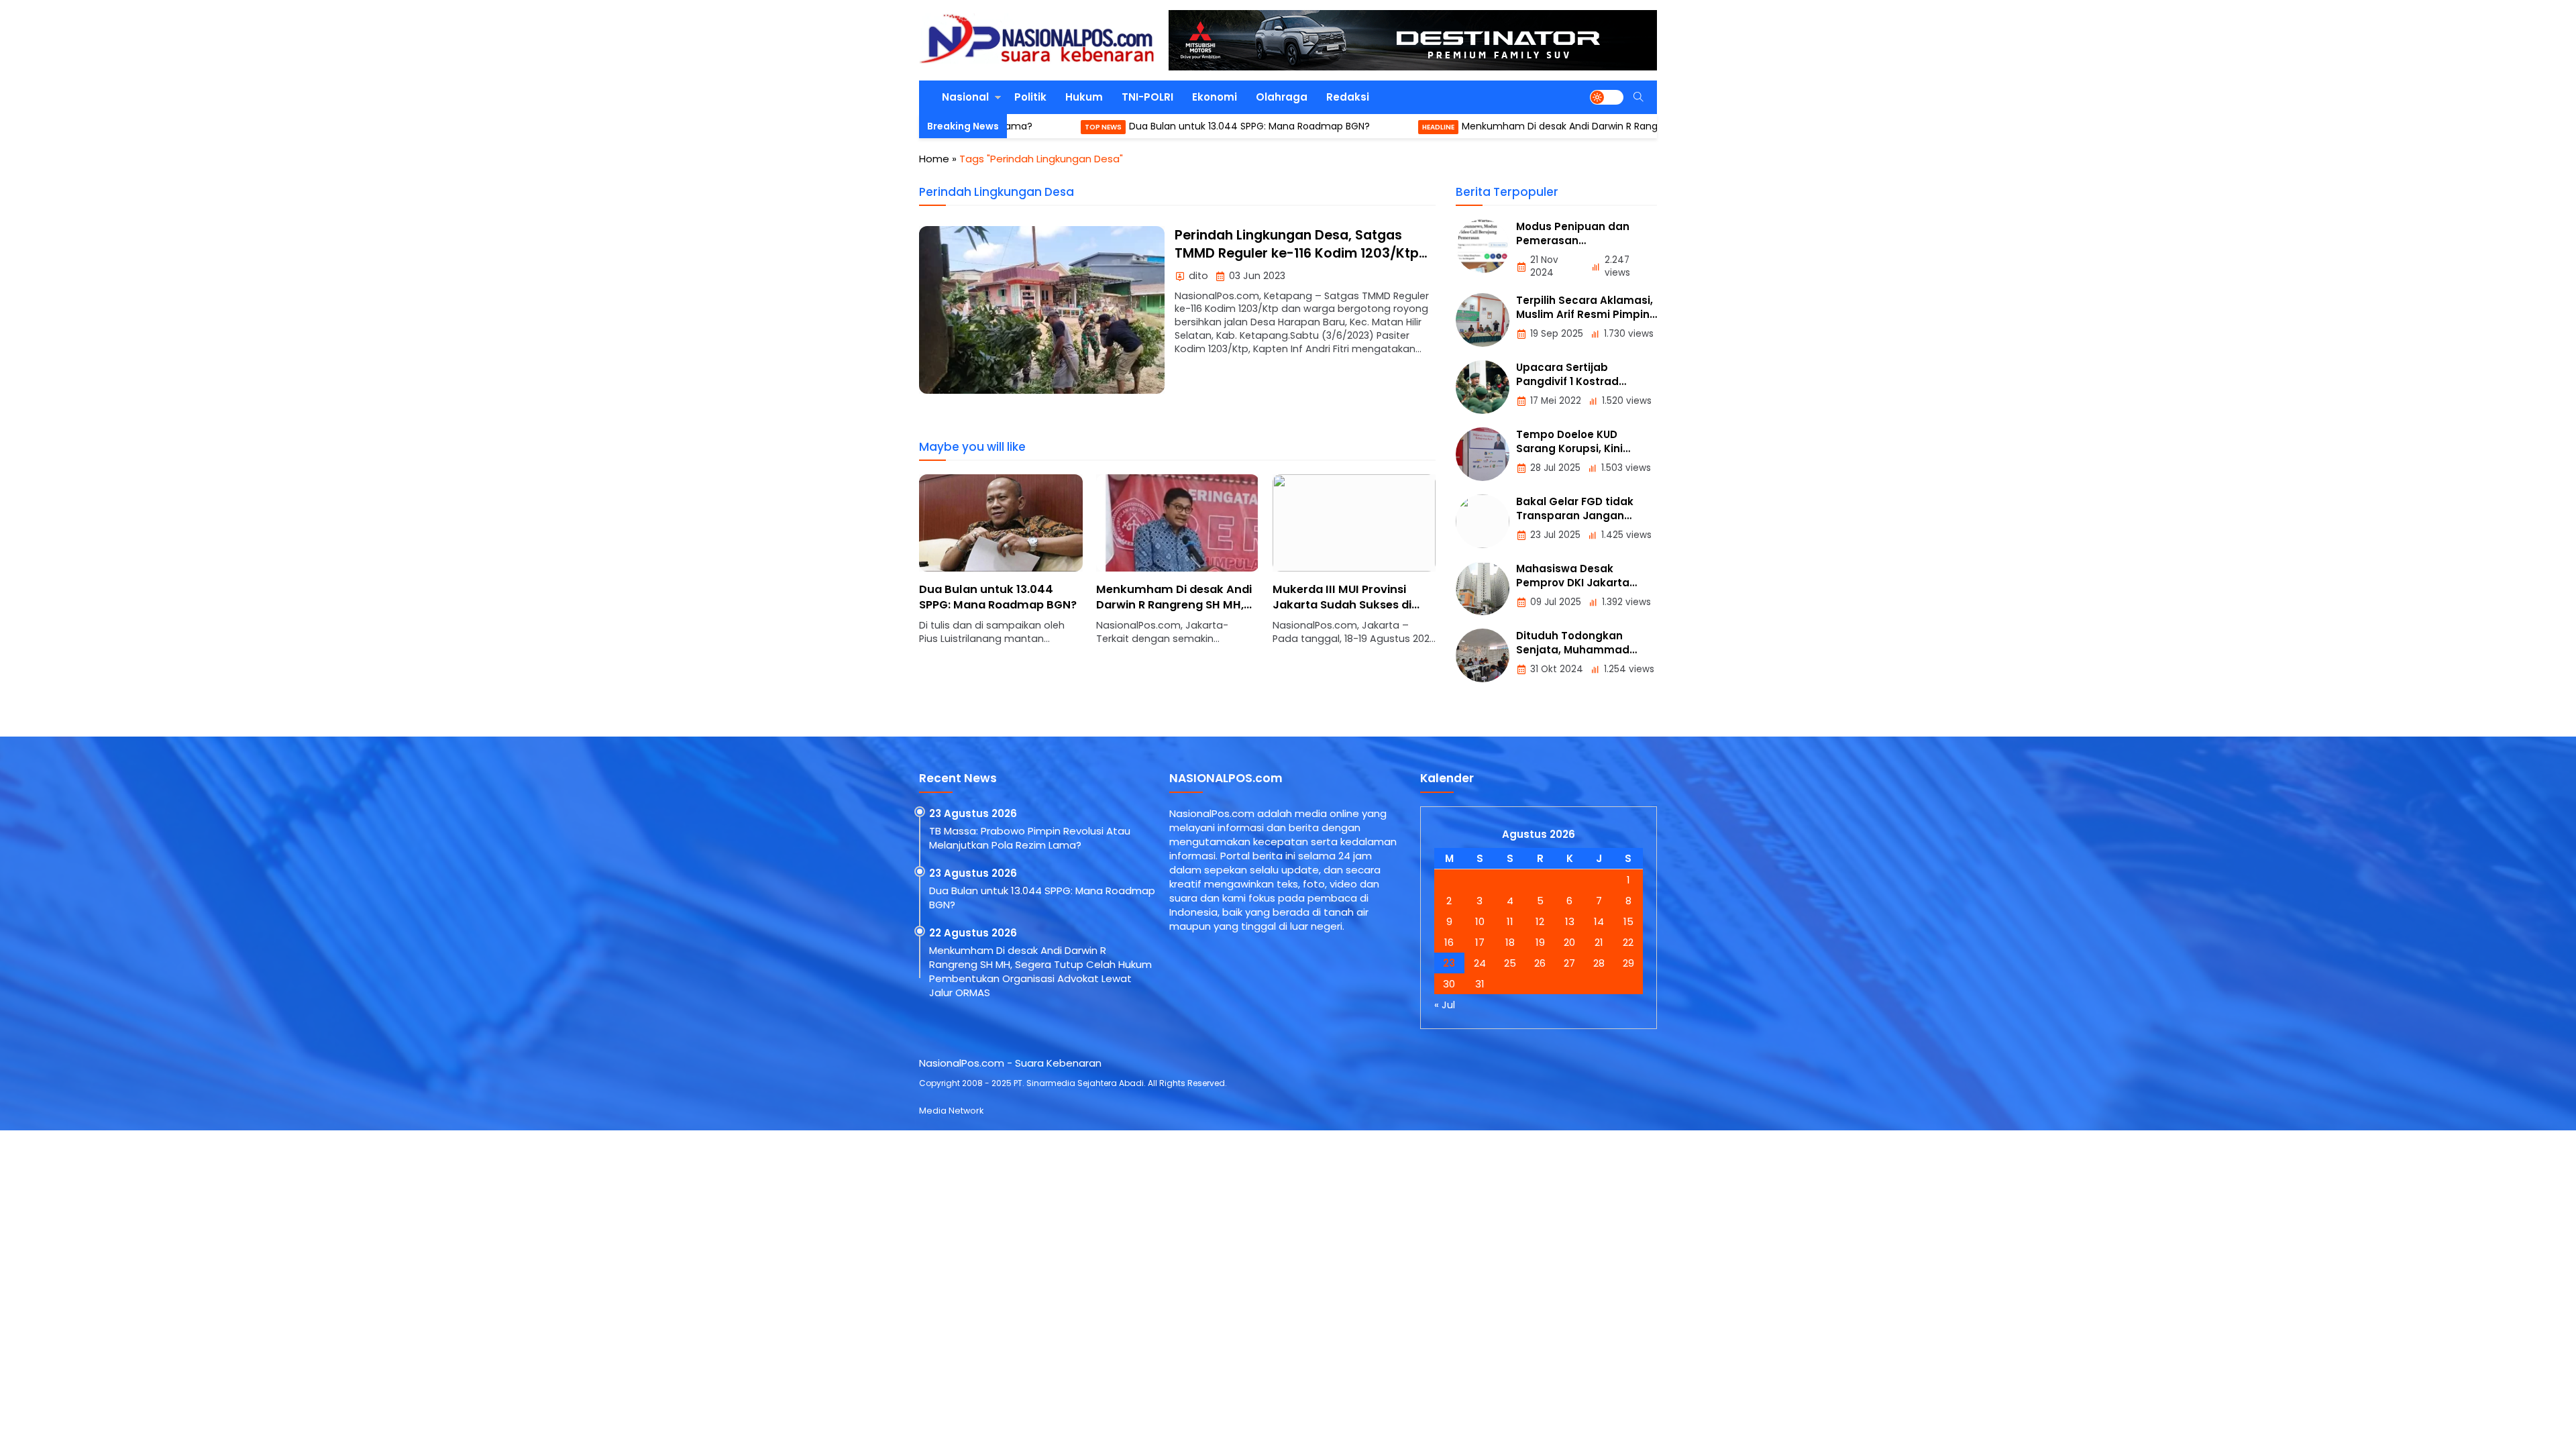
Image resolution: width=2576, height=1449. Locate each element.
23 (1449, 963)
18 (1510, 942)
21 (1599, 942)
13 (1570, 921)
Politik (1030, 97)
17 (1480, 942)
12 (1540, 921)
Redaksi (1348, 97)
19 (1540, 942)
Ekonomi (1215, 97)
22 (1628, 942)
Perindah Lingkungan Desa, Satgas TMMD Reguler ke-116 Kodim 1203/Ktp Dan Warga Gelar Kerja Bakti (1297, 254)
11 (1510, 921)
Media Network (951, 1111)
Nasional (965, 97)
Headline (1346, 127)
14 (1599, 921)
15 (1628, 921)
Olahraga (1282, 97)
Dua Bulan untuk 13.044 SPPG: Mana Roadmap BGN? (1158, 126)
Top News (1011, 127)
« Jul (1445, 1005)
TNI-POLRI (1147, 97)
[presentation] (969, 567)
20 (1569, 942)
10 (1480, 921)
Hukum (1084, 97)
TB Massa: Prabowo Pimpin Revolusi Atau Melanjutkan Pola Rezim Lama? (1030, 838)
